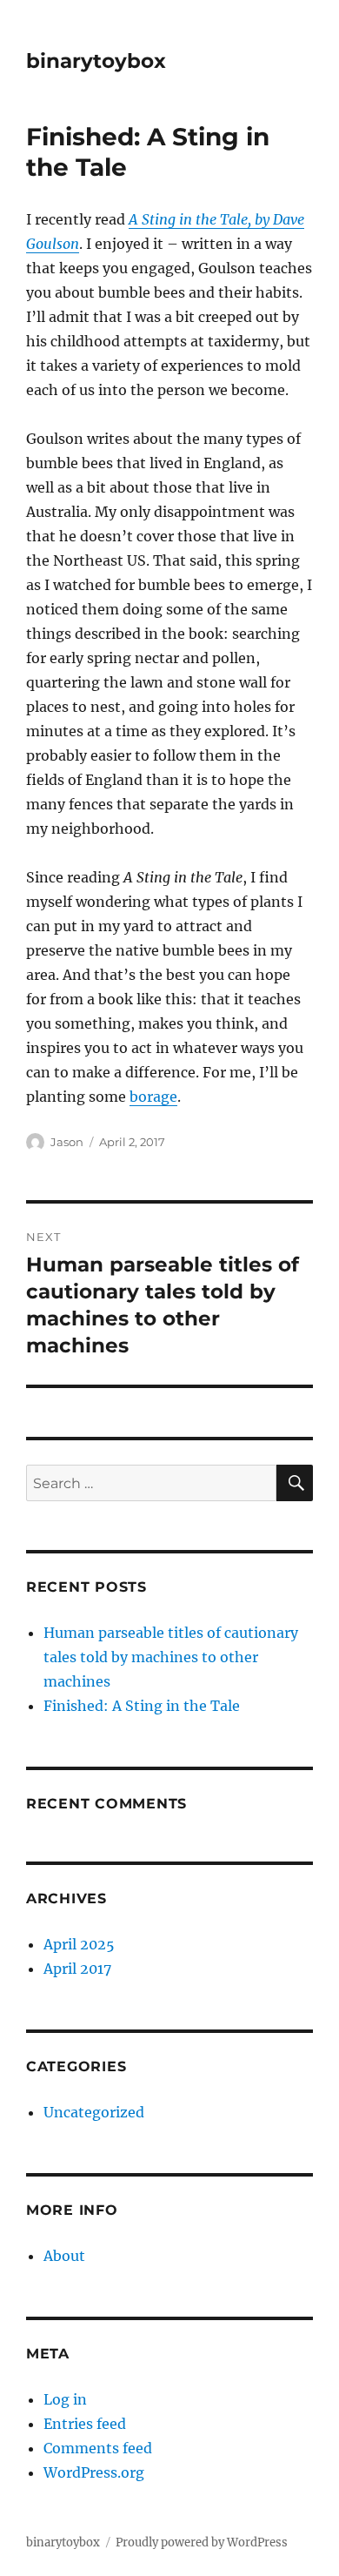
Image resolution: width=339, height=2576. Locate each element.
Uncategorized (94, 2112)
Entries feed (85, 2424)
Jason (67, 1142)
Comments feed (98, 2448)
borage (153, 1097)
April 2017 (77, 1969)
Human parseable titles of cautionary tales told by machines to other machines (171, 1657)
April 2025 (79, 1944)
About (64, 2256)
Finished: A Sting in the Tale (142, 1706)
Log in (65, 2399)
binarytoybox (96, 61)
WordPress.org (94, 2472)
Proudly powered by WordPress (202, 2542)
